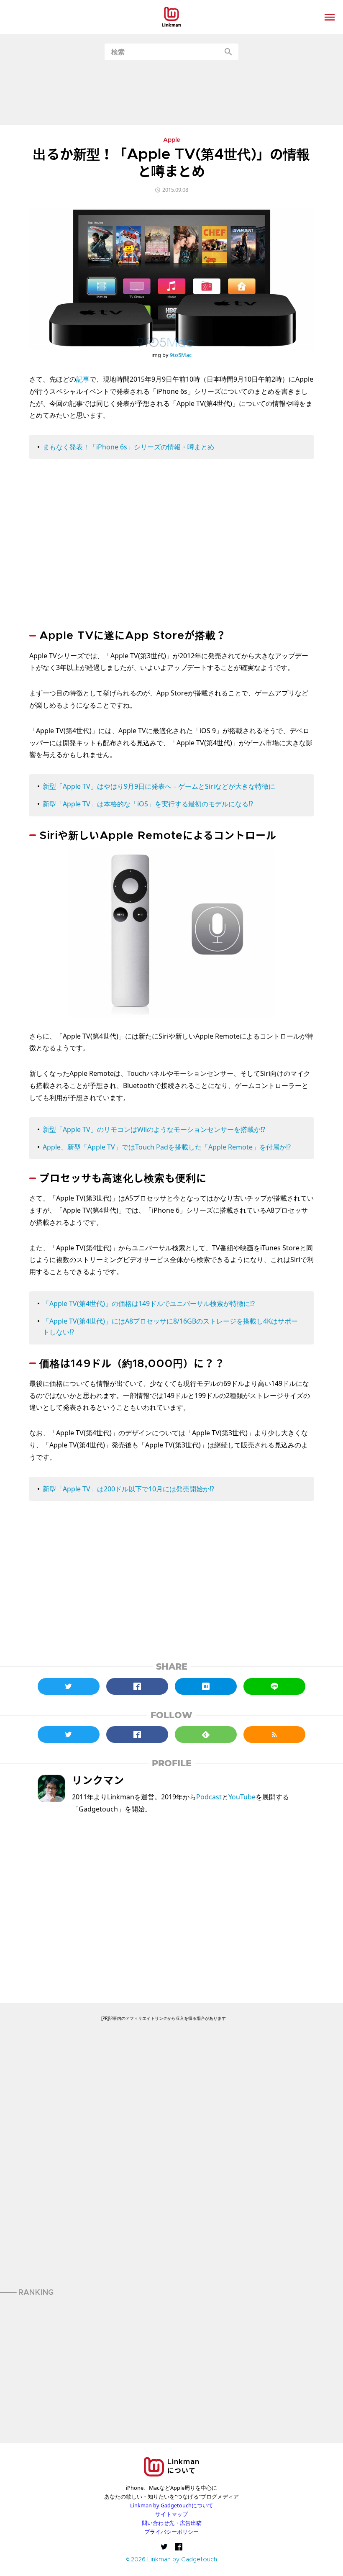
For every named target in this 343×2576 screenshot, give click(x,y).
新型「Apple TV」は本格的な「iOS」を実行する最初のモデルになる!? (148, 804)
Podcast (209, 1797)
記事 (83, 379)
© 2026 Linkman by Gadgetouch (172, 2560)
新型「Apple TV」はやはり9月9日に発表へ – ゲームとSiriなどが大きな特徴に (159, 786)
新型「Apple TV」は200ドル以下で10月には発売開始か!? (128, 1489)
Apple (172, 141)
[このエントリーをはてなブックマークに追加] (206, 1686)
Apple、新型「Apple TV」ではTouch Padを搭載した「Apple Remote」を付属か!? (167, 1147)
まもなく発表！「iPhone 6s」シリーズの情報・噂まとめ (128, 447)
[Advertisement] (171, 92)
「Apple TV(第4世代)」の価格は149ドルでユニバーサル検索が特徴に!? (149, 1303)
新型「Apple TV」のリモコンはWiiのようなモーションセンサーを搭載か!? (154, 1129)
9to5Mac (181, 355)
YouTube (242, 1797)
